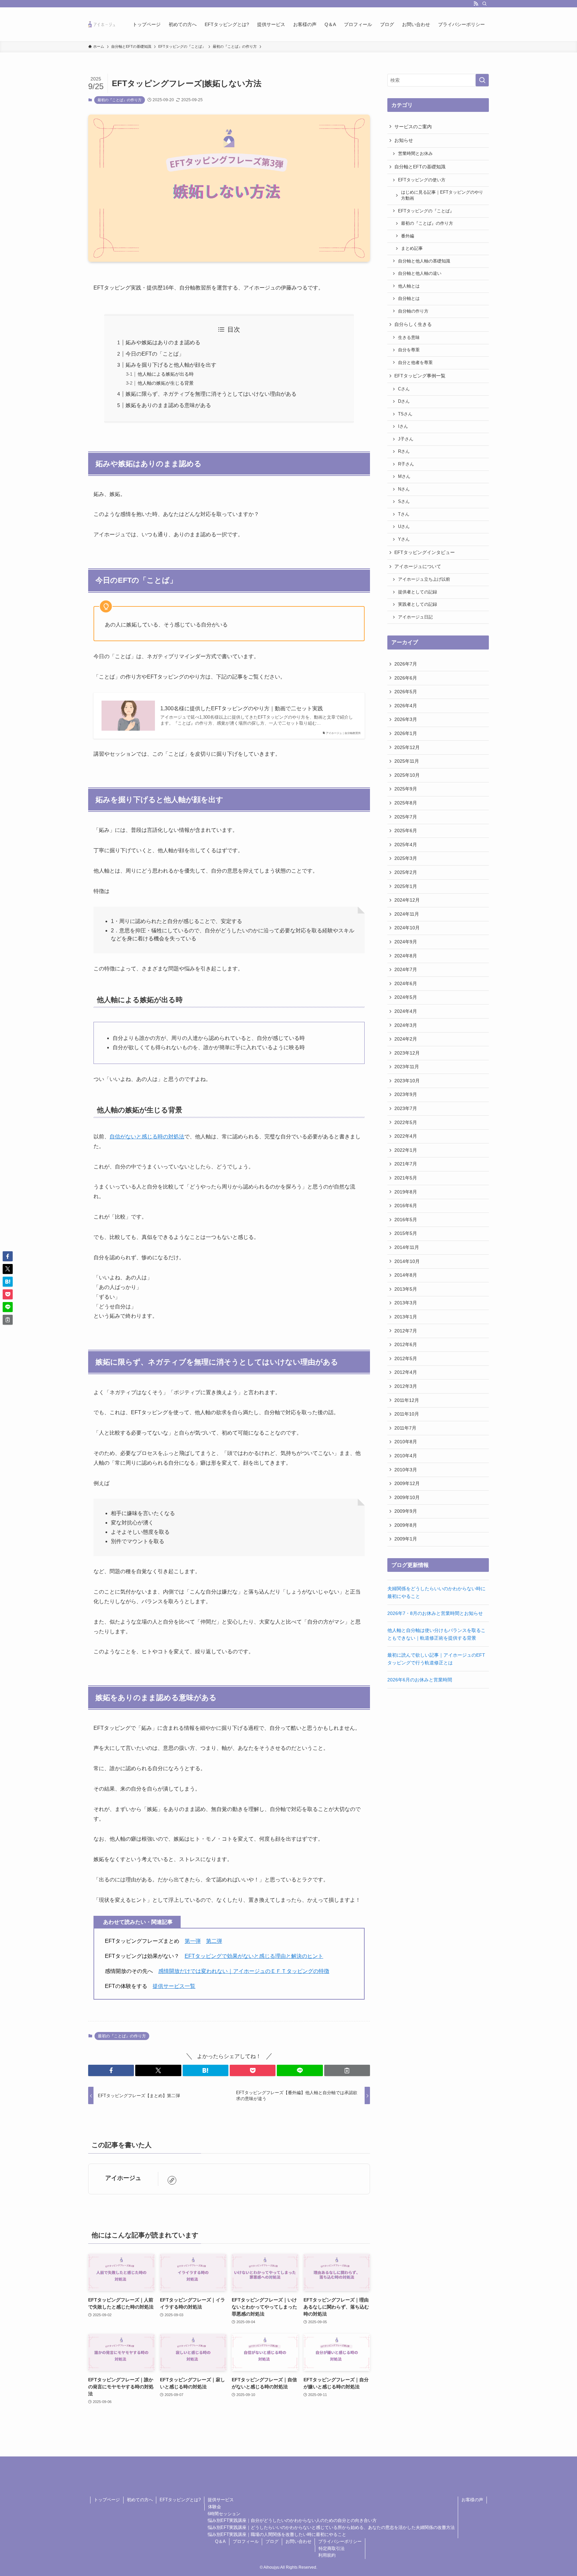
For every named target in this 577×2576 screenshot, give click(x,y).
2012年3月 (406, 1386)
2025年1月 (406, 886)
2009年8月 (406, 1525)
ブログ (272, 2541)
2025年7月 (406, 817)
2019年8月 (406, 1192)
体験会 (215, 2507)
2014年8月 (406, 1275)
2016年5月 (406, 1220)
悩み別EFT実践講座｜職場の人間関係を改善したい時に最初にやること (277, 2534)
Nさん (404, 489)
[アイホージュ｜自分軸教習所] (102, 24)
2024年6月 (406, 983)
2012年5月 (406, 1358)
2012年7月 (406, 1331)
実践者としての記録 (418, 604)
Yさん (404, 539)
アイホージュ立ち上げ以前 (424, 579)
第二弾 (214, 1941)
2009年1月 (406, 1539)
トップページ (107, 2500)
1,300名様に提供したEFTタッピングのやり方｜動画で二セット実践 (242, 708)
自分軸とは (409, 299)
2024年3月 (406, 1025)
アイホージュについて (418, 566)
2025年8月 (406, 803)
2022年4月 (406, 1136)
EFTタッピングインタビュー (425, 552)
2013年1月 (406, 1317)
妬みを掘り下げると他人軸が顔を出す (171, 365)
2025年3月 (406, 858)
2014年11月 (407, 1247)
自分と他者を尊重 (415, 363)
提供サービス (221, 2500)
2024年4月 (406, 1011)
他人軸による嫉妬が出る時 (166, 374)
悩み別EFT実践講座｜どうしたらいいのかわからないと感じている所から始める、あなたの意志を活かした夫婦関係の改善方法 (331, 2527)
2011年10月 (407, 1414)
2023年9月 (406, 1094)
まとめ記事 (412, 248)
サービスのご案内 (413, 127)
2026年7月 (406, 664)
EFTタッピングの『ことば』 (426, 211)
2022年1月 (406, 1150)
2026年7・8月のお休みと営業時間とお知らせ (435, 1613)
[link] (172, 2180)
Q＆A (220, 2541)
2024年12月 (407, 900)
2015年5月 (406, 1233)
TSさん (405, 414)
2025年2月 (406, 872)
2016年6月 (406, 1206)
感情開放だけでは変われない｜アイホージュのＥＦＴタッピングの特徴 (244, 1971)
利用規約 (327, 2555)
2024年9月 (406, 942)
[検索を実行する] (482, 80)
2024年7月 (406, 969)
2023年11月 (407, 1067)
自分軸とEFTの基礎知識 (420, 167)
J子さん (406, 439)
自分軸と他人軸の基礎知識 (424, 261)
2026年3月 (406, 719)
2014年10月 (407, 1261)
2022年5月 (406, 1122)
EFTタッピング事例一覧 (420, 376)
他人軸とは (409, 286)
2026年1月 (406, 733)
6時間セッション (224, 2514)
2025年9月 (406, 789)
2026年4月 (406, 706)
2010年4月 (406, 1456)
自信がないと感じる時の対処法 (147, 1137)
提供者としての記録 (418, 592)
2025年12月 (407, 747)
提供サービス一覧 (174, 1986)
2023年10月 (407, 1081)
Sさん (404, 502)
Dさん (404, 401)
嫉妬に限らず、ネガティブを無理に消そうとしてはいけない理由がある (211, 394)
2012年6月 (406, 1344)
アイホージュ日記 (415, 617)
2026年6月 (406, 678)
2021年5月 (406, 1178)
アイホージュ (123, 2178)
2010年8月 (406, 1442)
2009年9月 (406, 1511)
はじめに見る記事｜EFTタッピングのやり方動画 (442, 195)
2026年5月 (406, 692)
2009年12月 (407, 1483)
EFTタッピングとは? (180, 2500)
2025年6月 (406, 831)
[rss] (476, 4)
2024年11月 (407, 914)
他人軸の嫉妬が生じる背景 (166, 383)
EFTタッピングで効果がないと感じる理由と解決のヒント (254, 1956)
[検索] (485, 4)
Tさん (404, 514)
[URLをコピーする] (347, 2070)
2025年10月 (407, 775)
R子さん (406, 464)
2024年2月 (406, 1039)
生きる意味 (409, 338)
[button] (111, 2070)
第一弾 (193, 1941)
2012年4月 (406, 1372)
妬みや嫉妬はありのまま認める (163, 342)
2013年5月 (406, 1289)
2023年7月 (406, 1108)
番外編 (408, 236)
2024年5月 (406, 997)
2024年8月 (406, 956)
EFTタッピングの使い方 (422, 180)
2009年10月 (407, 1497)
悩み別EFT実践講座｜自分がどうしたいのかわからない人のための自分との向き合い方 (292, 2520)
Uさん (404, 527)
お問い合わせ (299, 2541)
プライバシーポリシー (340, 2541)
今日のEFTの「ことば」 (155, 354)
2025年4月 (406, 845)
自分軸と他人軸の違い (420, 273)
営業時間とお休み (415, 154)
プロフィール (246, 2541)
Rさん (404, 451)
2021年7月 (406, 1164)
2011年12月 (407, 1400)
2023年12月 (407, 1053)
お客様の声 (472, 2500)
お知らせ (404, 140)
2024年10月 (407, 928)
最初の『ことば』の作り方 (120, 100)
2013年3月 (406, 1303)
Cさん (404, 389)
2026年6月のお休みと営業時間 (420, 1680)
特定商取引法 (332, 2548)
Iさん (403, 426)
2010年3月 (406, 1470)
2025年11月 (407, 761)
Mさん (404, 477)
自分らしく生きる (413, 324)
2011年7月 (405, 1428)
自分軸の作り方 (413, 311)
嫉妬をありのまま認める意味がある (168, 405)
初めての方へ (140, 2500)
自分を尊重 (409, 350)
